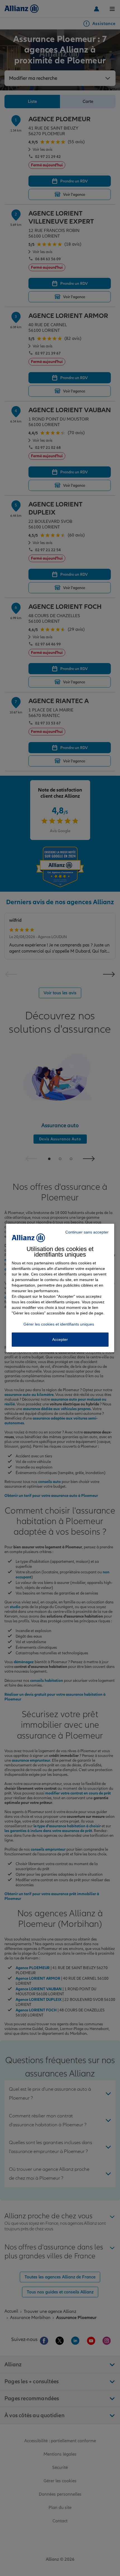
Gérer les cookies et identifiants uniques (59, 1324)
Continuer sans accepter (87, 1232)
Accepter (60, 1339)
